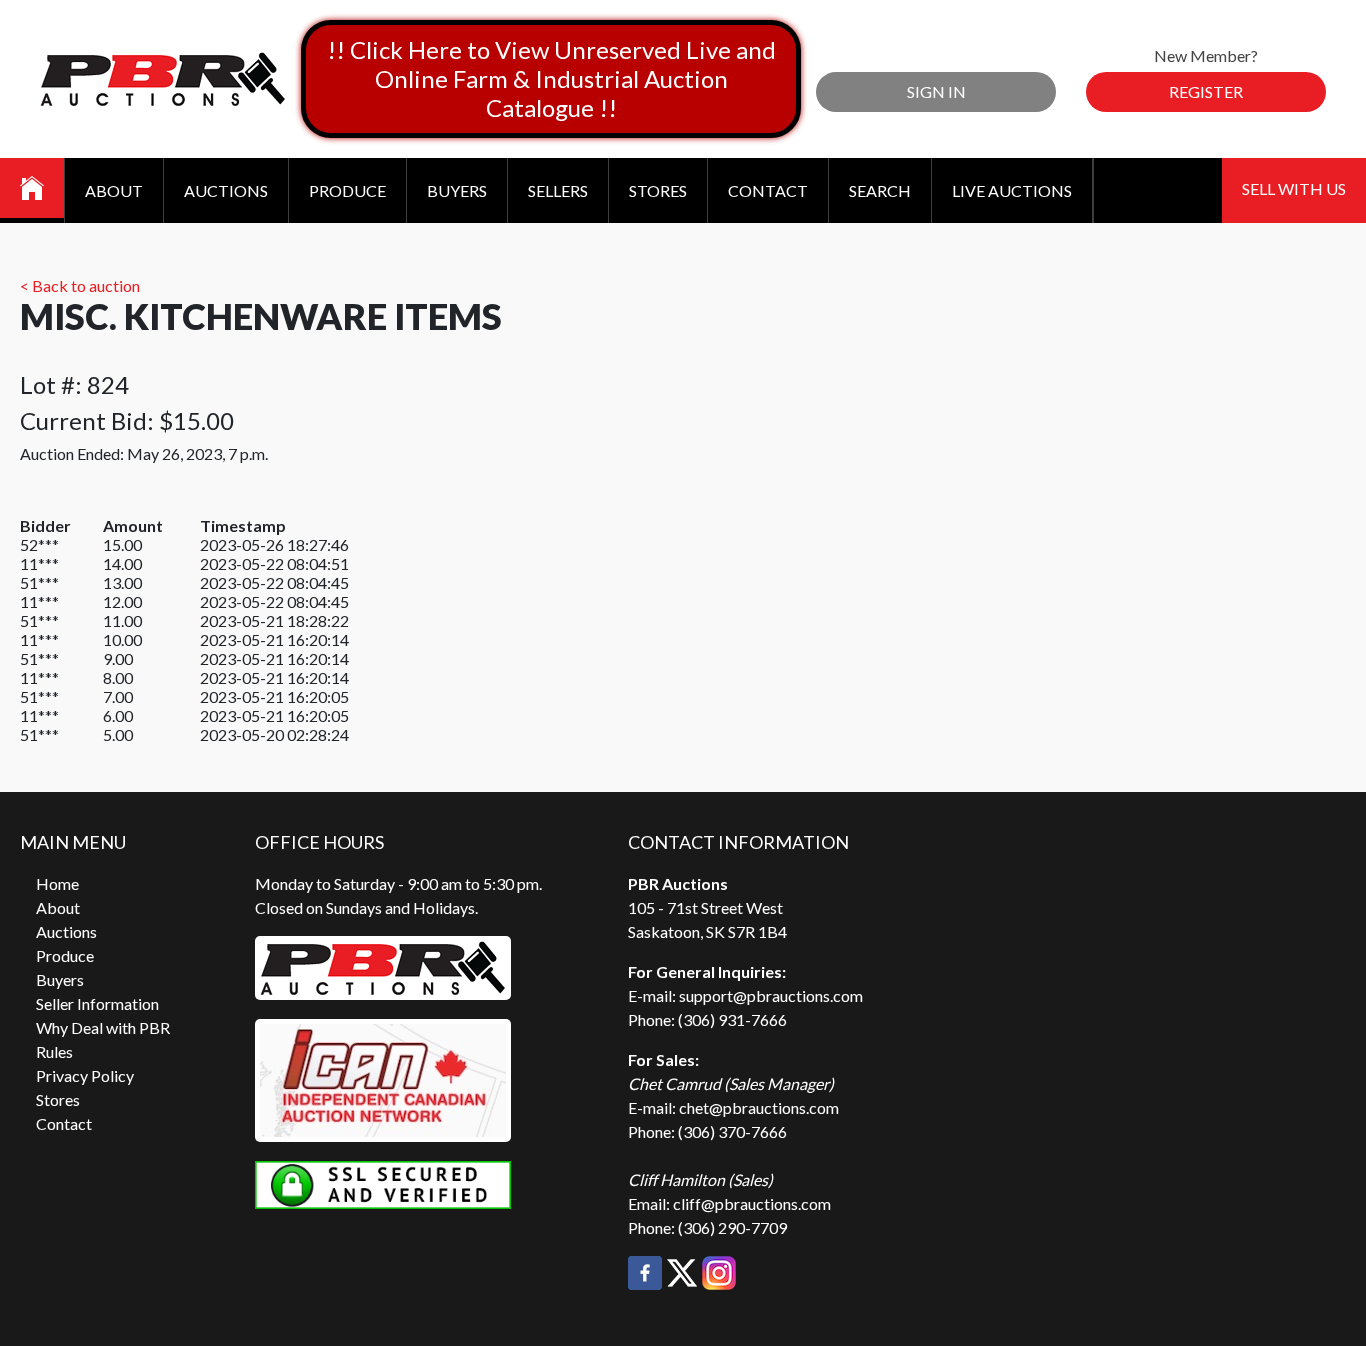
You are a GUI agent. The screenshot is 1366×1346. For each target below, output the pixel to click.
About (114, 190)
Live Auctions (1012, 190)
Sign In (936, 91)
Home (57, 883)
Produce (347, 190)
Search (880, 190)
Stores (658, 190)
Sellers (558, 190)
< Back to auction (80, 285)
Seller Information (97, 1003)
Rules (54, 1051)
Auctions (226, 190)
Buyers (457, 190)
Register (1206, 91)
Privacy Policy (85, 1075)
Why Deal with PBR (103, 1027)
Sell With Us (1294, 188)
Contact (768, 190)
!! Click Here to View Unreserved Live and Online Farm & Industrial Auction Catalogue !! (551, 78)
